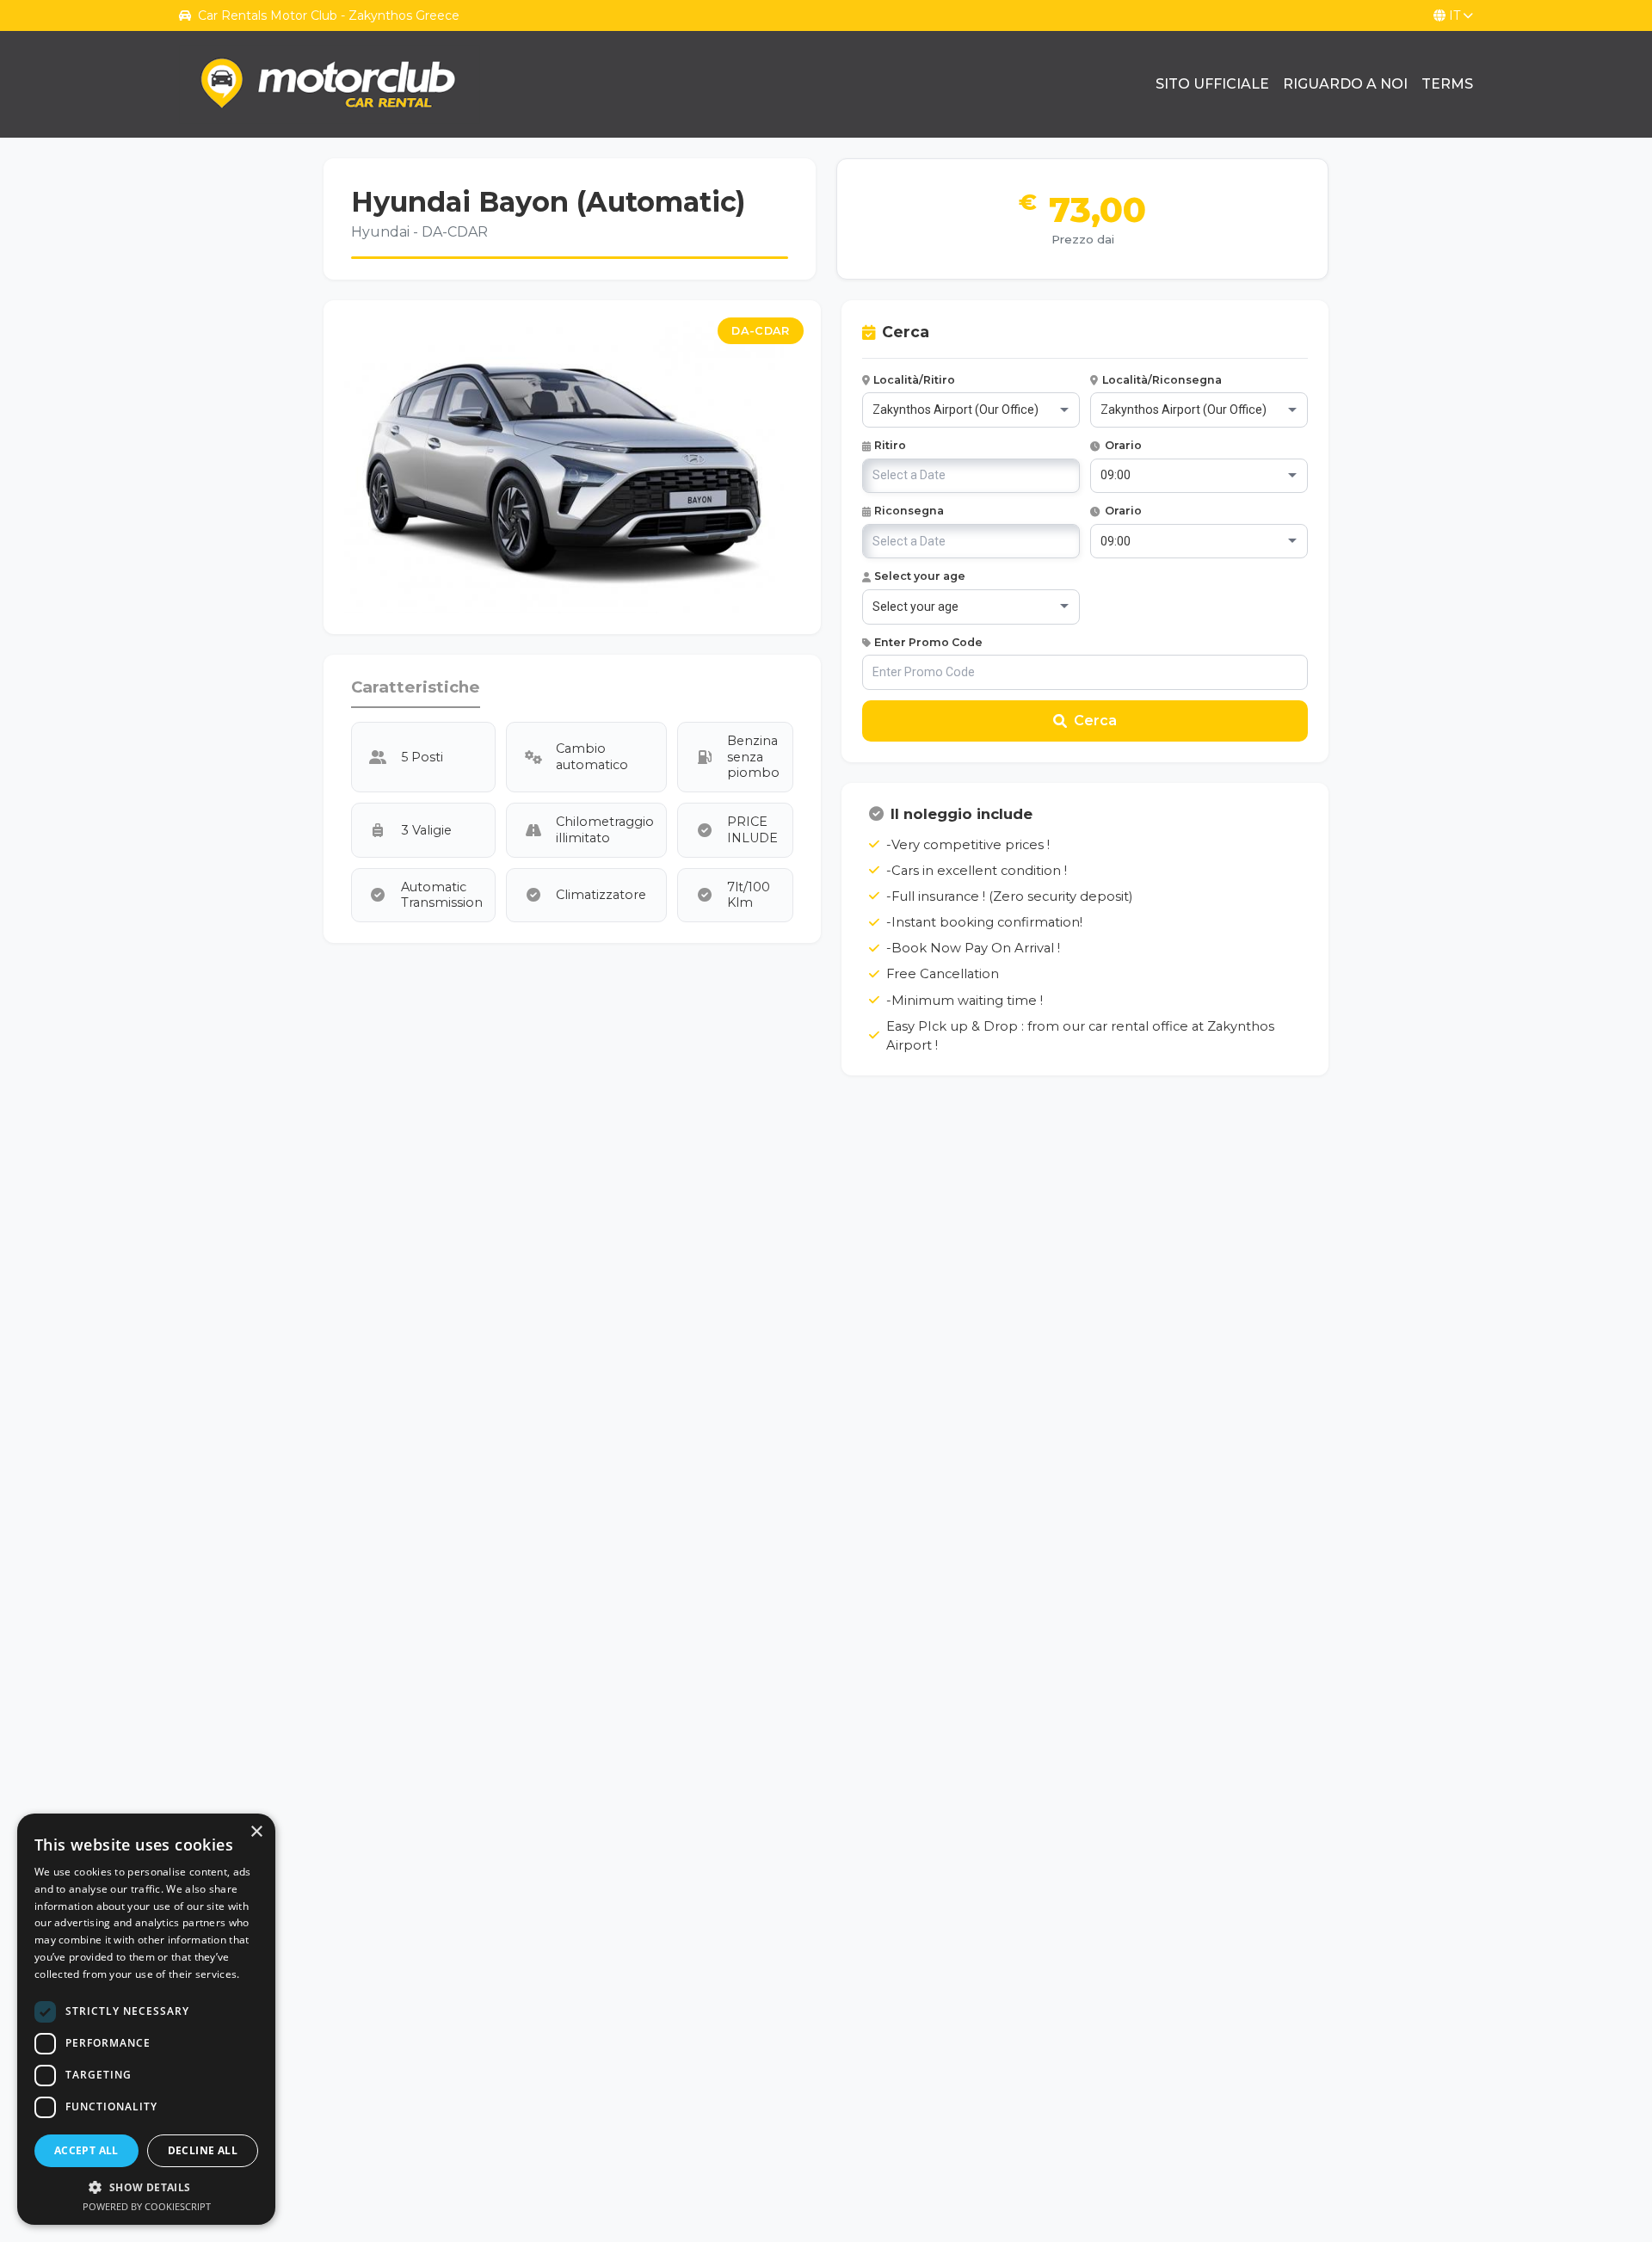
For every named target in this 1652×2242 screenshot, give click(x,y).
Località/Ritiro (914, 380)
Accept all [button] (86, 2150)
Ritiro (890, 445)
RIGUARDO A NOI (1345, 84)
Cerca (1095, 721)
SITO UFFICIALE (1212, 84)
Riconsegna (909, 511)
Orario (1123, 445)
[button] (146, 2187)
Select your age (920, 576)
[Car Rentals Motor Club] (330, 84)
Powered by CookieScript (147, 2206)
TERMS (1447, 84)
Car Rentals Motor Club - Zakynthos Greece (329, 15)
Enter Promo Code (928, 642)
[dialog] (146, 2019)
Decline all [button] (203, 2150)
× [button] (256, 1832)
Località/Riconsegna (1162, 380)
